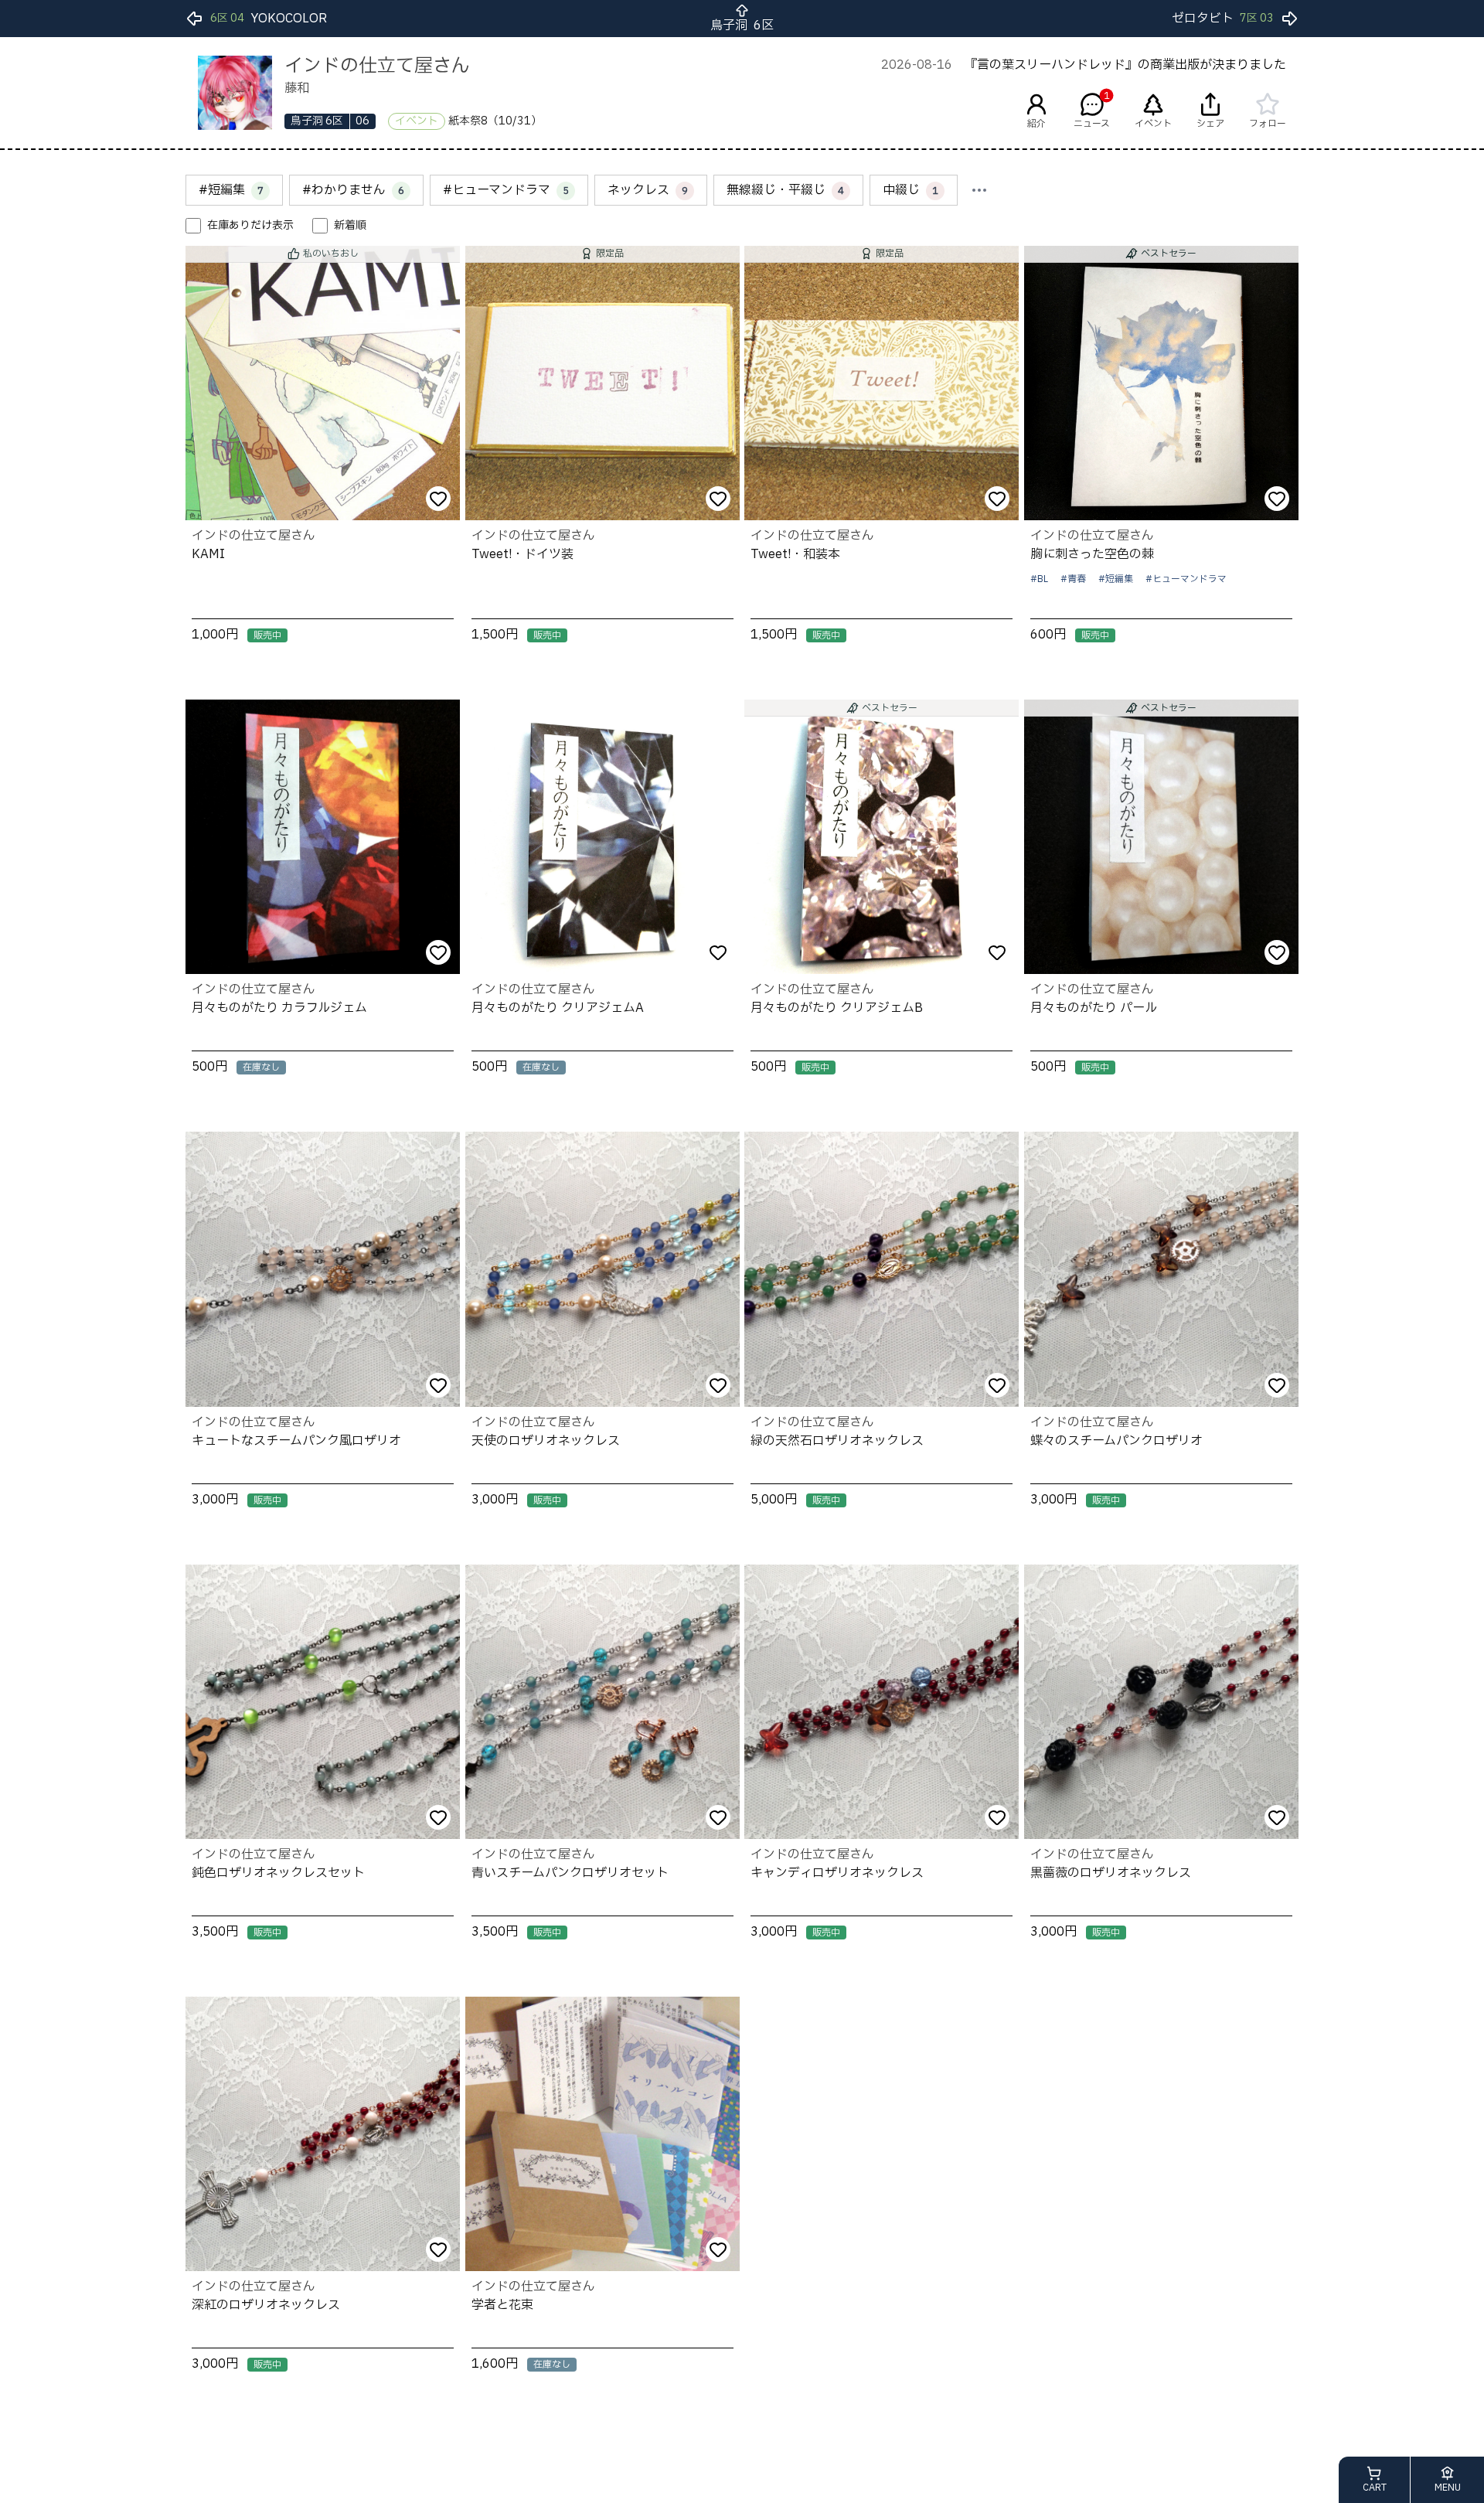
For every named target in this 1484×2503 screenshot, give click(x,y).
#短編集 (231, 190)
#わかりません (353, 190)
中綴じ (910, 190)
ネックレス (648, 190)
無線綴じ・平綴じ (785, 190)
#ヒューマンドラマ (506, 190)
